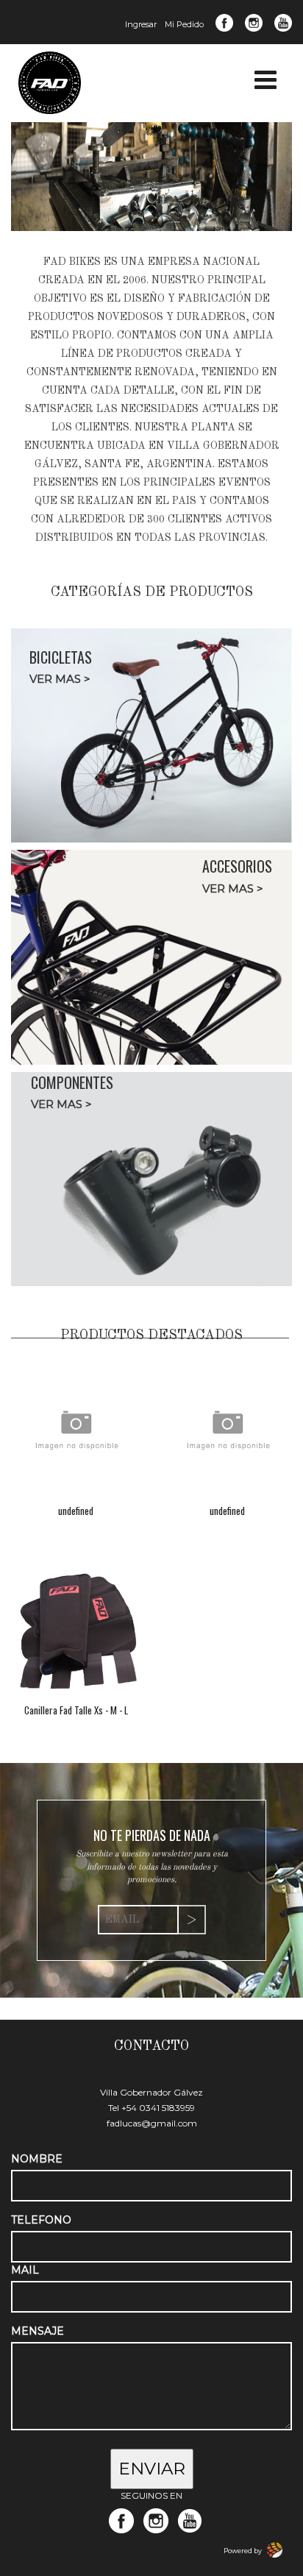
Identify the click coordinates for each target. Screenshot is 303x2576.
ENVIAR (152, 2469)
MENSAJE (38, 2331)
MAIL (25, 2270)
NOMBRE (37, 2159)
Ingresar (141, 24)
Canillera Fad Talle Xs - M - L (76, 1710)
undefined (76, 1511)
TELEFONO (41, 2220)
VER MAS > (60, 679)
